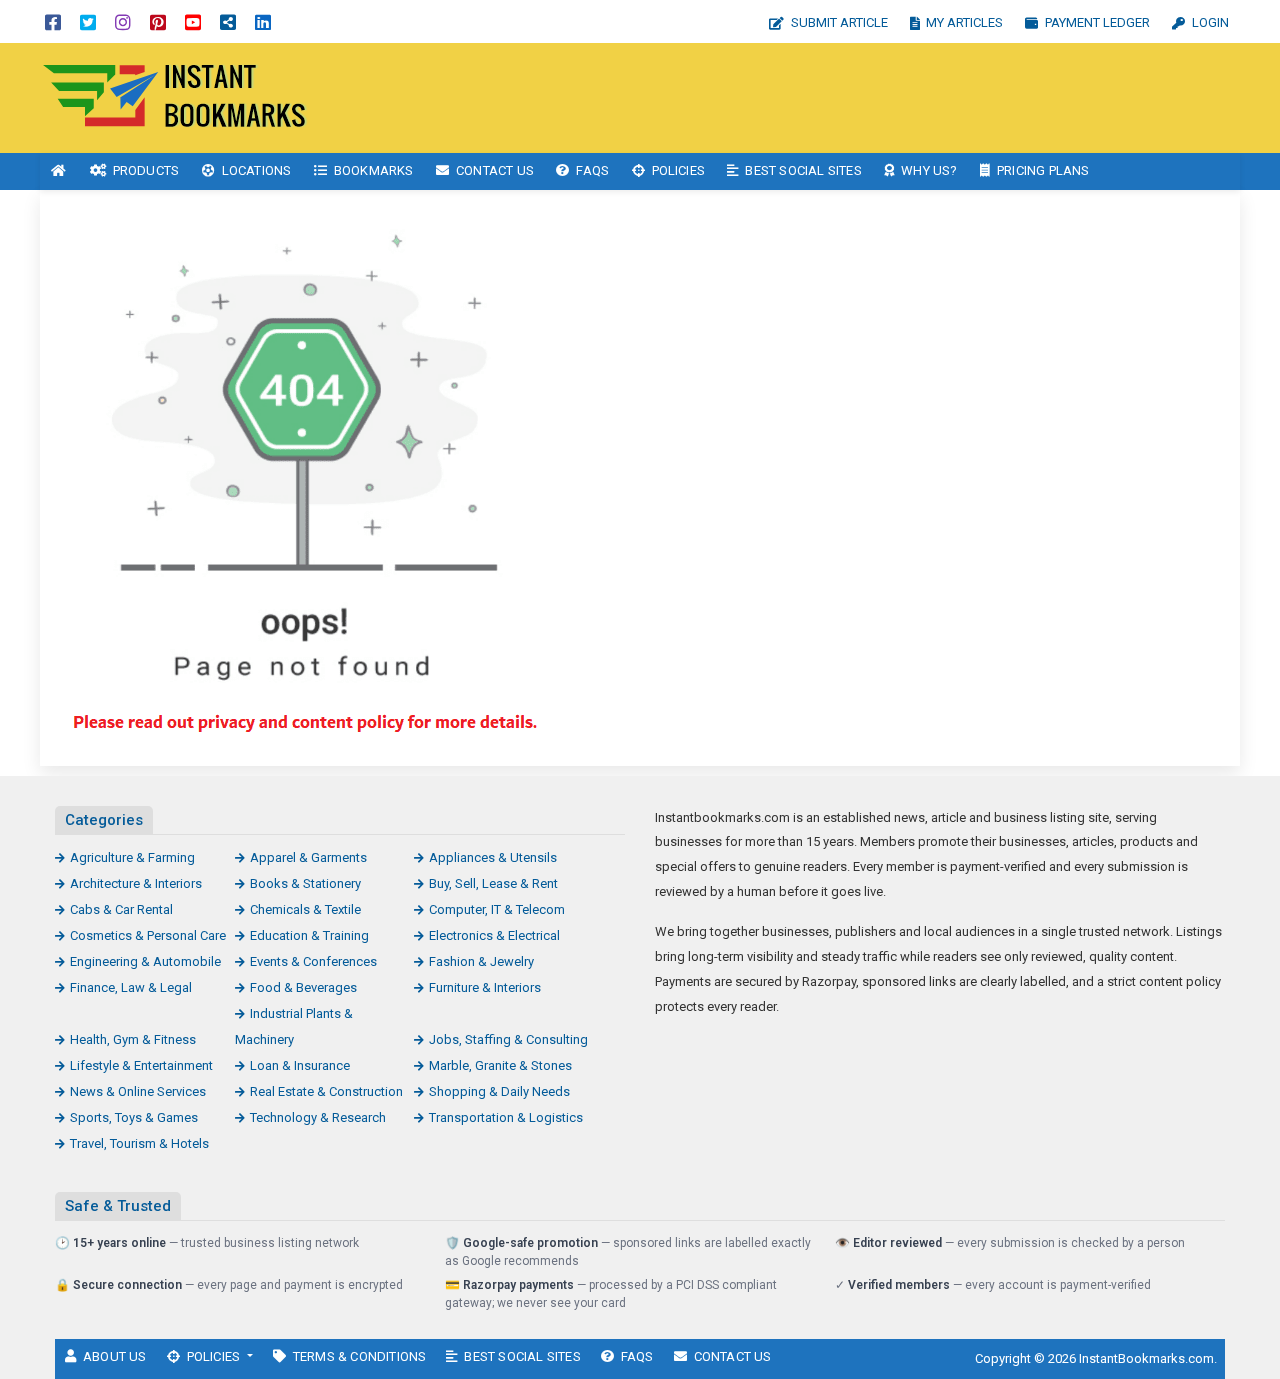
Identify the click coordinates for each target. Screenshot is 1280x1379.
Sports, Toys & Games (134, 1117)
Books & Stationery (305, 883)
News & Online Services (138, 1091)
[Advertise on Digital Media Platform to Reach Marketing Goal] (175, 96)
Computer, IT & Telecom (497, 909)
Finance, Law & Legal (131, 987)
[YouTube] (193, 21)
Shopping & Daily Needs (499, 1091)
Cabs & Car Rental (121, 909)
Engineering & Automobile (145, 961)
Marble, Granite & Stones (500, 1065)
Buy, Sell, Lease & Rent (493, 883)
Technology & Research (318, 1117)
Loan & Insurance (300, 1065)
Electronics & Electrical (494, 935)
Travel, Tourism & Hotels (139, 1143)
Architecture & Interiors (136, 883)
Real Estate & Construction (326, 1091)
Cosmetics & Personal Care (148, 935)
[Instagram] (123, 21)
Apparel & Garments (308, 857)
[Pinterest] (158, 21)
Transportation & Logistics (506, 1117)
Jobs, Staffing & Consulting (508, 1039)
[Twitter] (88, 21)
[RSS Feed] (228, 21)
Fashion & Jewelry (481, 961)
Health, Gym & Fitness (133, 1039)
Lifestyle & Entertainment (141, 1065)
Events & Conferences (313, 961)
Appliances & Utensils (493, 857)
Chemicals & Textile (305, 909)
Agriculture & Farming (132, 857)
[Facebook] (53, 21)
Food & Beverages (303, 987)
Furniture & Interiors (485, 987)
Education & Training (309, 935)
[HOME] (59, 171)
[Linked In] (263, 21)
